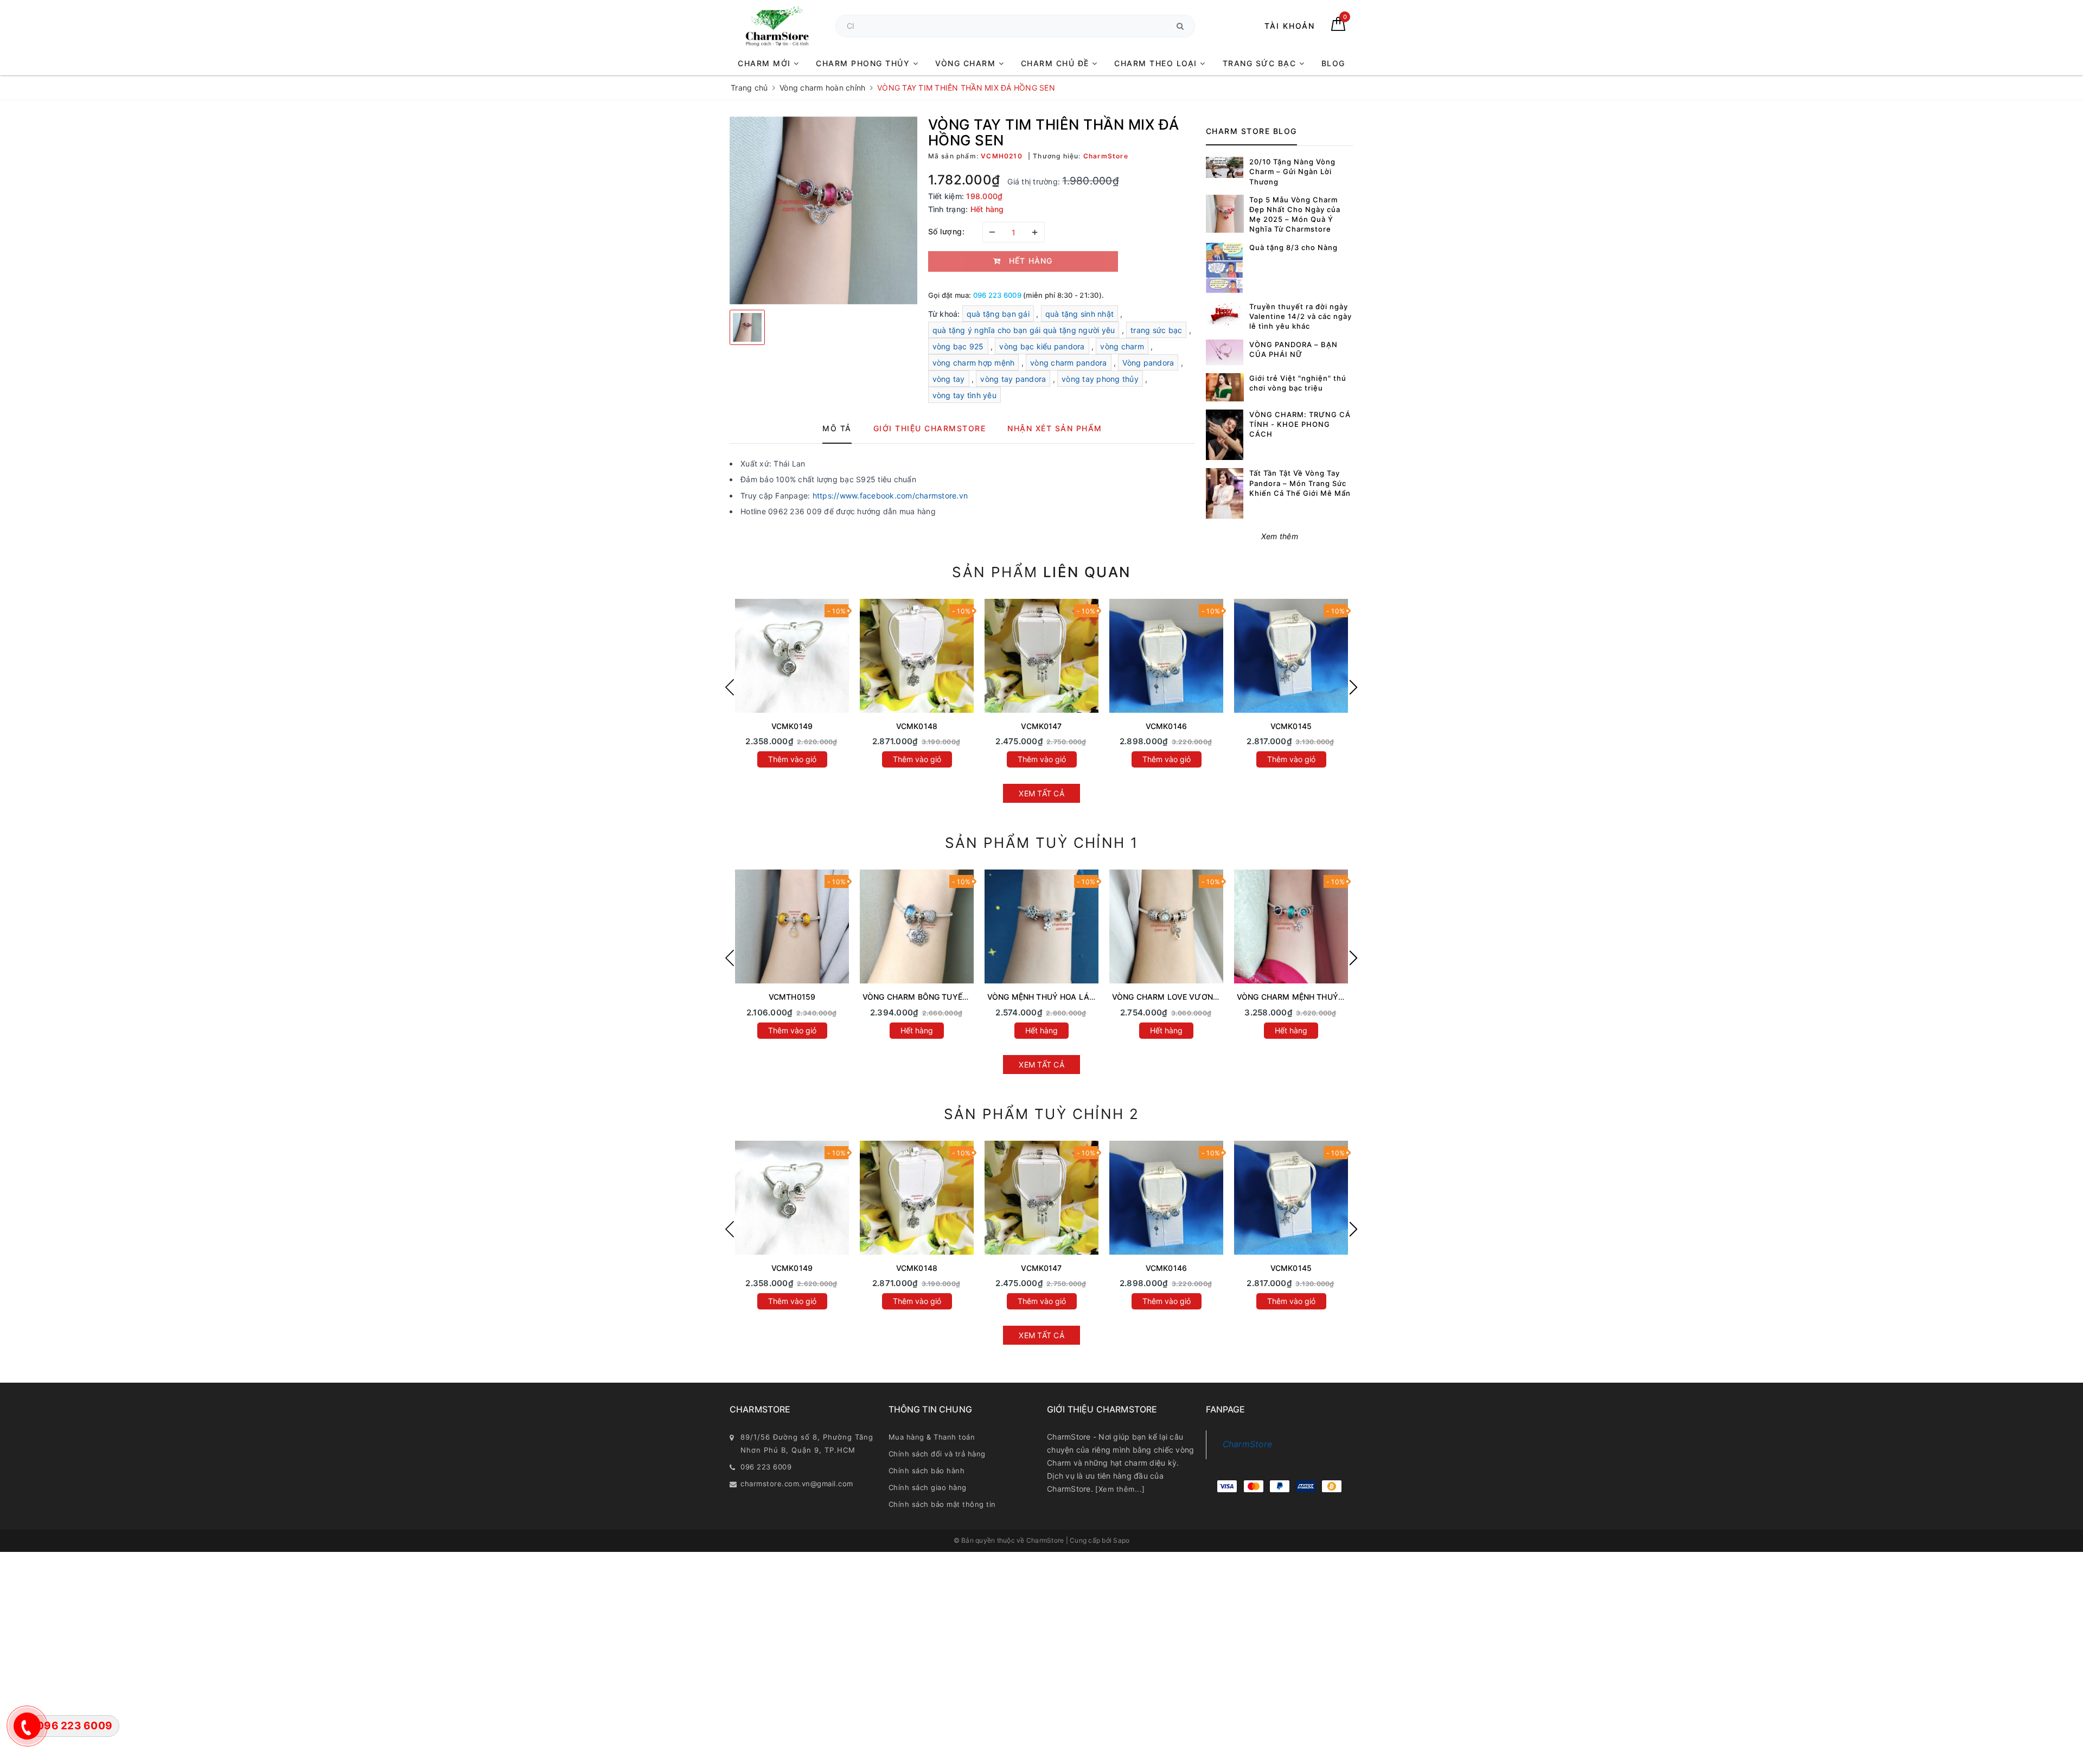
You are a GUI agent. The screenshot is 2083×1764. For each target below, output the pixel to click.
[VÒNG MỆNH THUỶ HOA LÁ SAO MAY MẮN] (1041, 926)
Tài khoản (1290, 26)
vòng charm (1122, 346)
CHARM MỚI (766, 63)
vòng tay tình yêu (964, 395)
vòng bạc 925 (958, 346)
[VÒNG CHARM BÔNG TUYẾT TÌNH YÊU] (917, 926)
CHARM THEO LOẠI (1157, 63)
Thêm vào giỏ (792, 759)
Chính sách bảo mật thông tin (942, 1504)
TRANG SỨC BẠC (1261, 63)
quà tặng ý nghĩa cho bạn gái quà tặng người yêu (1024, 330)
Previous (730, 687)
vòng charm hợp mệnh (974, 363)
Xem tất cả (1041, 793)
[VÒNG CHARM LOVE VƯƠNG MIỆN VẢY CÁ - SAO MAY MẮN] (1166, 926)
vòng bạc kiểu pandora (1042, 346)
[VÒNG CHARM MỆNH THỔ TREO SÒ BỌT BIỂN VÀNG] (792, 926)
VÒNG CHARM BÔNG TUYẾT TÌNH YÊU (934, 997)
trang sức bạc (1156, 330)
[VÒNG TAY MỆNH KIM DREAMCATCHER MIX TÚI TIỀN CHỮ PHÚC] (1041, 656)
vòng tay (949, 379)
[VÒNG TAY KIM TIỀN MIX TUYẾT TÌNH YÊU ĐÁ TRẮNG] (917, 656)
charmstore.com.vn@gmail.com (797, 1484)
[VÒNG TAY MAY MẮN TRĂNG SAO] (792, 656)
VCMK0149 (792, 726)
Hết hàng (917, 1030)
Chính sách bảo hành (927, 1471)
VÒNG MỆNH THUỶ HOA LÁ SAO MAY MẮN (1068, 997)
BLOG (1333, 63)
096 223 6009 (997, 295)
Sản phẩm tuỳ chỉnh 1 (1042, 843)
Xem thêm (1280, 536)
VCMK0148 (917, 726)
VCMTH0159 (792, 997)
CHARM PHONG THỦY (864, 63)
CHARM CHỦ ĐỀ (1057, 63)
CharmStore (1248, 1444)
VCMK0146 (1166, 726)
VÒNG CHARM (967, 63)
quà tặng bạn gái (998, 314)
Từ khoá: (945, 314)
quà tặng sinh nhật (1080, 314)
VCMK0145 (1291, 726)
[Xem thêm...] (1120, 1489)
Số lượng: (947, 231)
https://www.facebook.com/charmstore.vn (890, 496)
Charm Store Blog (1251, 131)
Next (1353, 687)
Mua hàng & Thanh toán (932, 1437)
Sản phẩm (1041, 572)
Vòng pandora (1148, 363)
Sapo (1121, 1540)
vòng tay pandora (1013, 379)
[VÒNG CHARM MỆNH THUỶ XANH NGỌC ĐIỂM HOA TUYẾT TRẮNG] (1291, 926)
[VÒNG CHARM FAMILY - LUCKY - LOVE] (1166, 656)
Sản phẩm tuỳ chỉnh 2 (1042, 1114)
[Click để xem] (823, 210)
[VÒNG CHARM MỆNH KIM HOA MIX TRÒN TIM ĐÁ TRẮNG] (1291, 656)
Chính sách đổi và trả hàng (937, 1454)
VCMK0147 (1041, 726)
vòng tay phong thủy (1100, 379)
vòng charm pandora (1069, 363)
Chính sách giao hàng (928, 1487)
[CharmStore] (777, 26)
